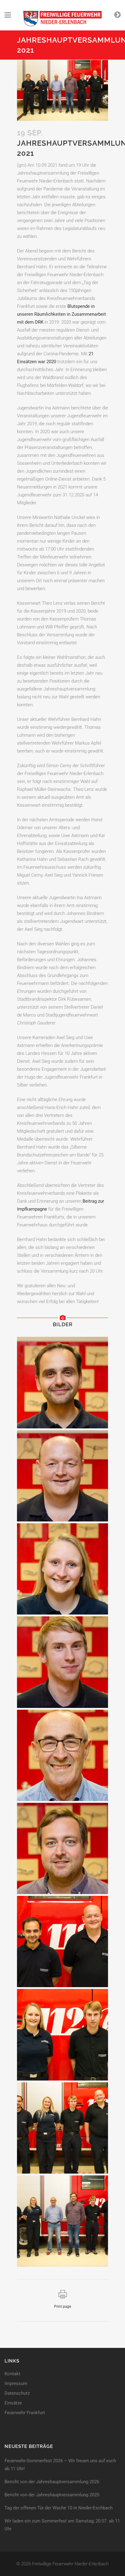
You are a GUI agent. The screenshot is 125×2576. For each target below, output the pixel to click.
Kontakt (12, 2374)
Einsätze (13, 2403)
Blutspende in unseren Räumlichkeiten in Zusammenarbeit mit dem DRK (61, 314)
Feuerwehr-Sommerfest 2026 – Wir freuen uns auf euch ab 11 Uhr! (60, 2465)
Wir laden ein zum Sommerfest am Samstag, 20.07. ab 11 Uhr (62, 2525)
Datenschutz (17, 2393)
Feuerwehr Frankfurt (25, 2413)
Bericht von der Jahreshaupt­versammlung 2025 (52, 2495)
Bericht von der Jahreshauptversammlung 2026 (52, 2482)
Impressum (16, 2384)
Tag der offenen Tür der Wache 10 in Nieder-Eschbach (59, 2508)
